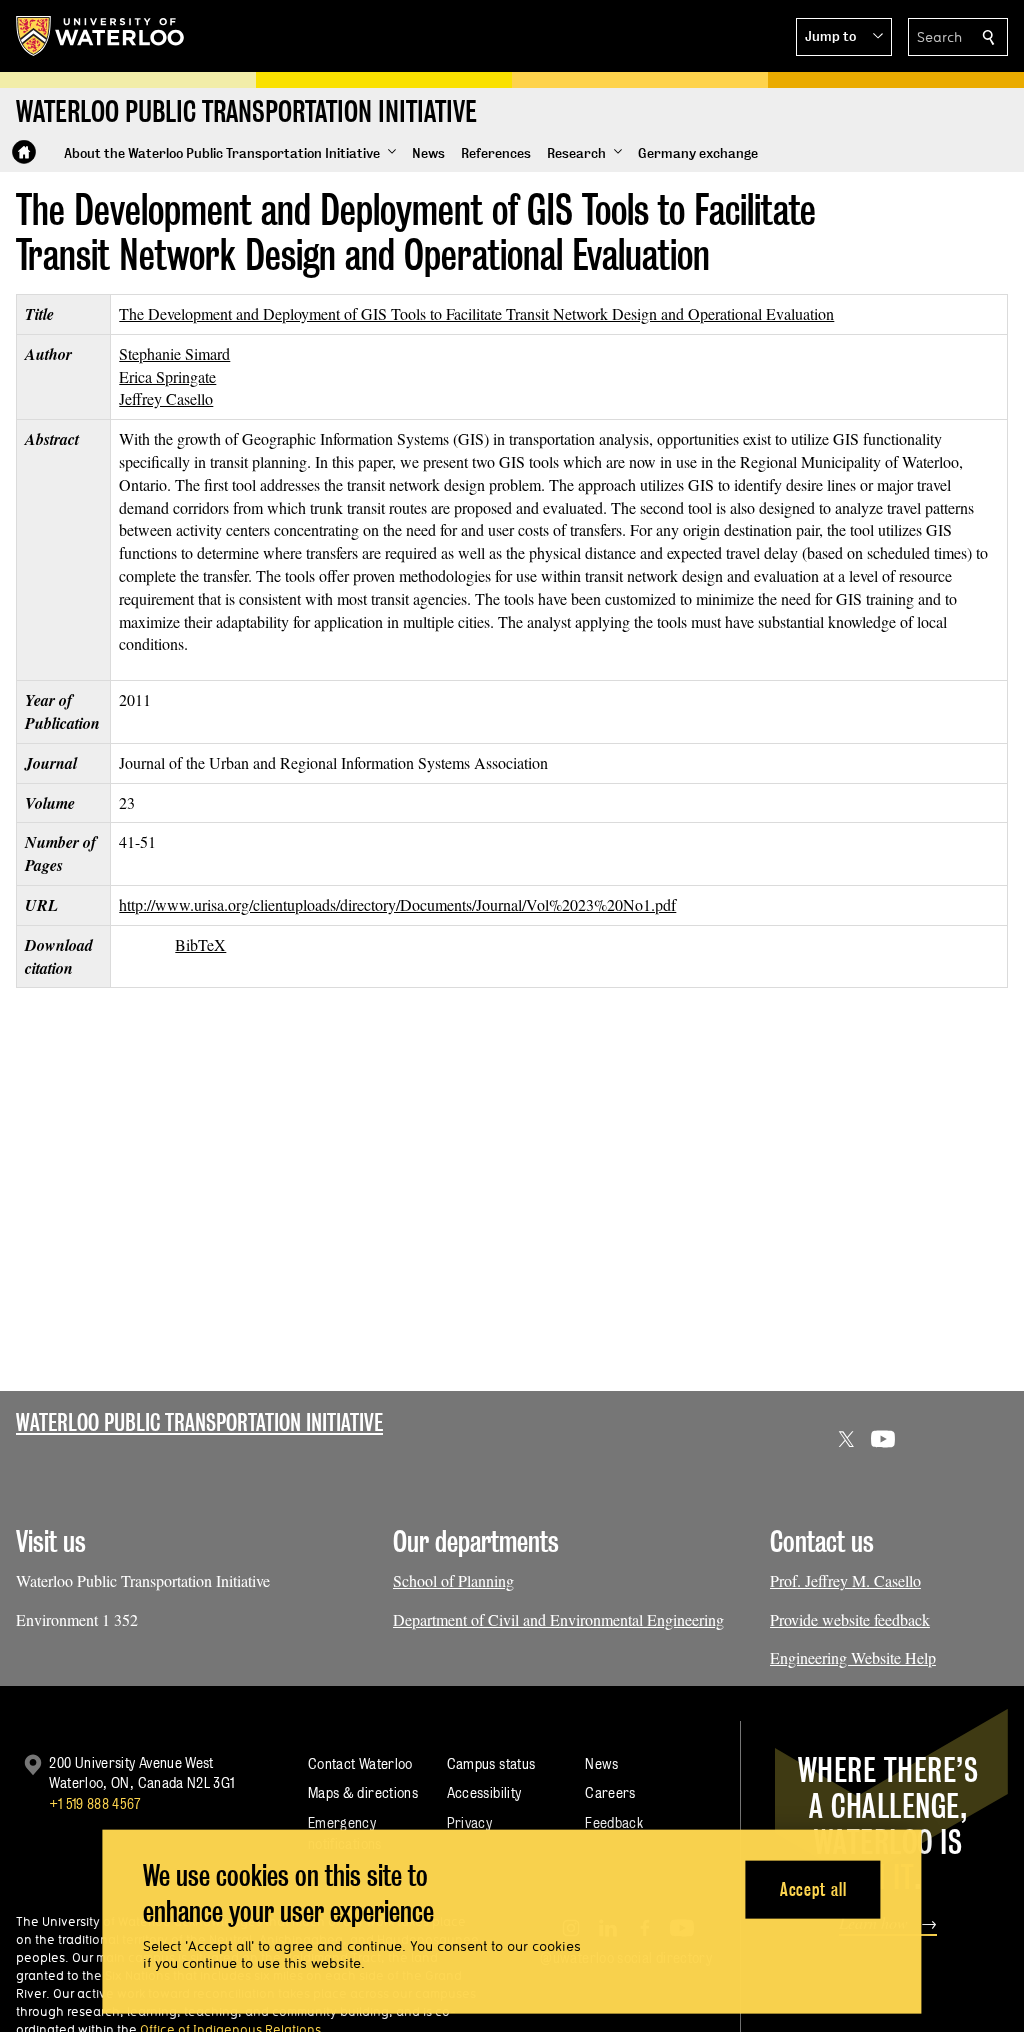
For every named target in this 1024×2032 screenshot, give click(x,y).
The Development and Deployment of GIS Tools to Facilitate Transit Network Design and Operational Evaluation (476, 313)
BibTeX (200, 944)
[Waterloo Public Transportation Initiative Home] (24, 152)
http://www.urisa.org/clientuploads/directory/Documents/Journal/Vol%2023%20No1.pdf (397, 904)
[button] (844, 37)
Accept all (813, 1888)
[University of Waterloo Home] (101, 36)
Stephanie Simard (174, 353)
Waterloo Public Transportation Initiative (199, 1422)
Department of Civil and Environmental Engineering (558, 1619)
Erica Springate (167, 376)
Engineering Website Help (853, 1657)
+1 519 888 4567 (95, 1803)
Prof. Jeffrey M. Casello (845, 1580)
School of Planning (453, 1580)
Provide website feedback (850, 1619)
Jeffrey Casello (166, 398)
